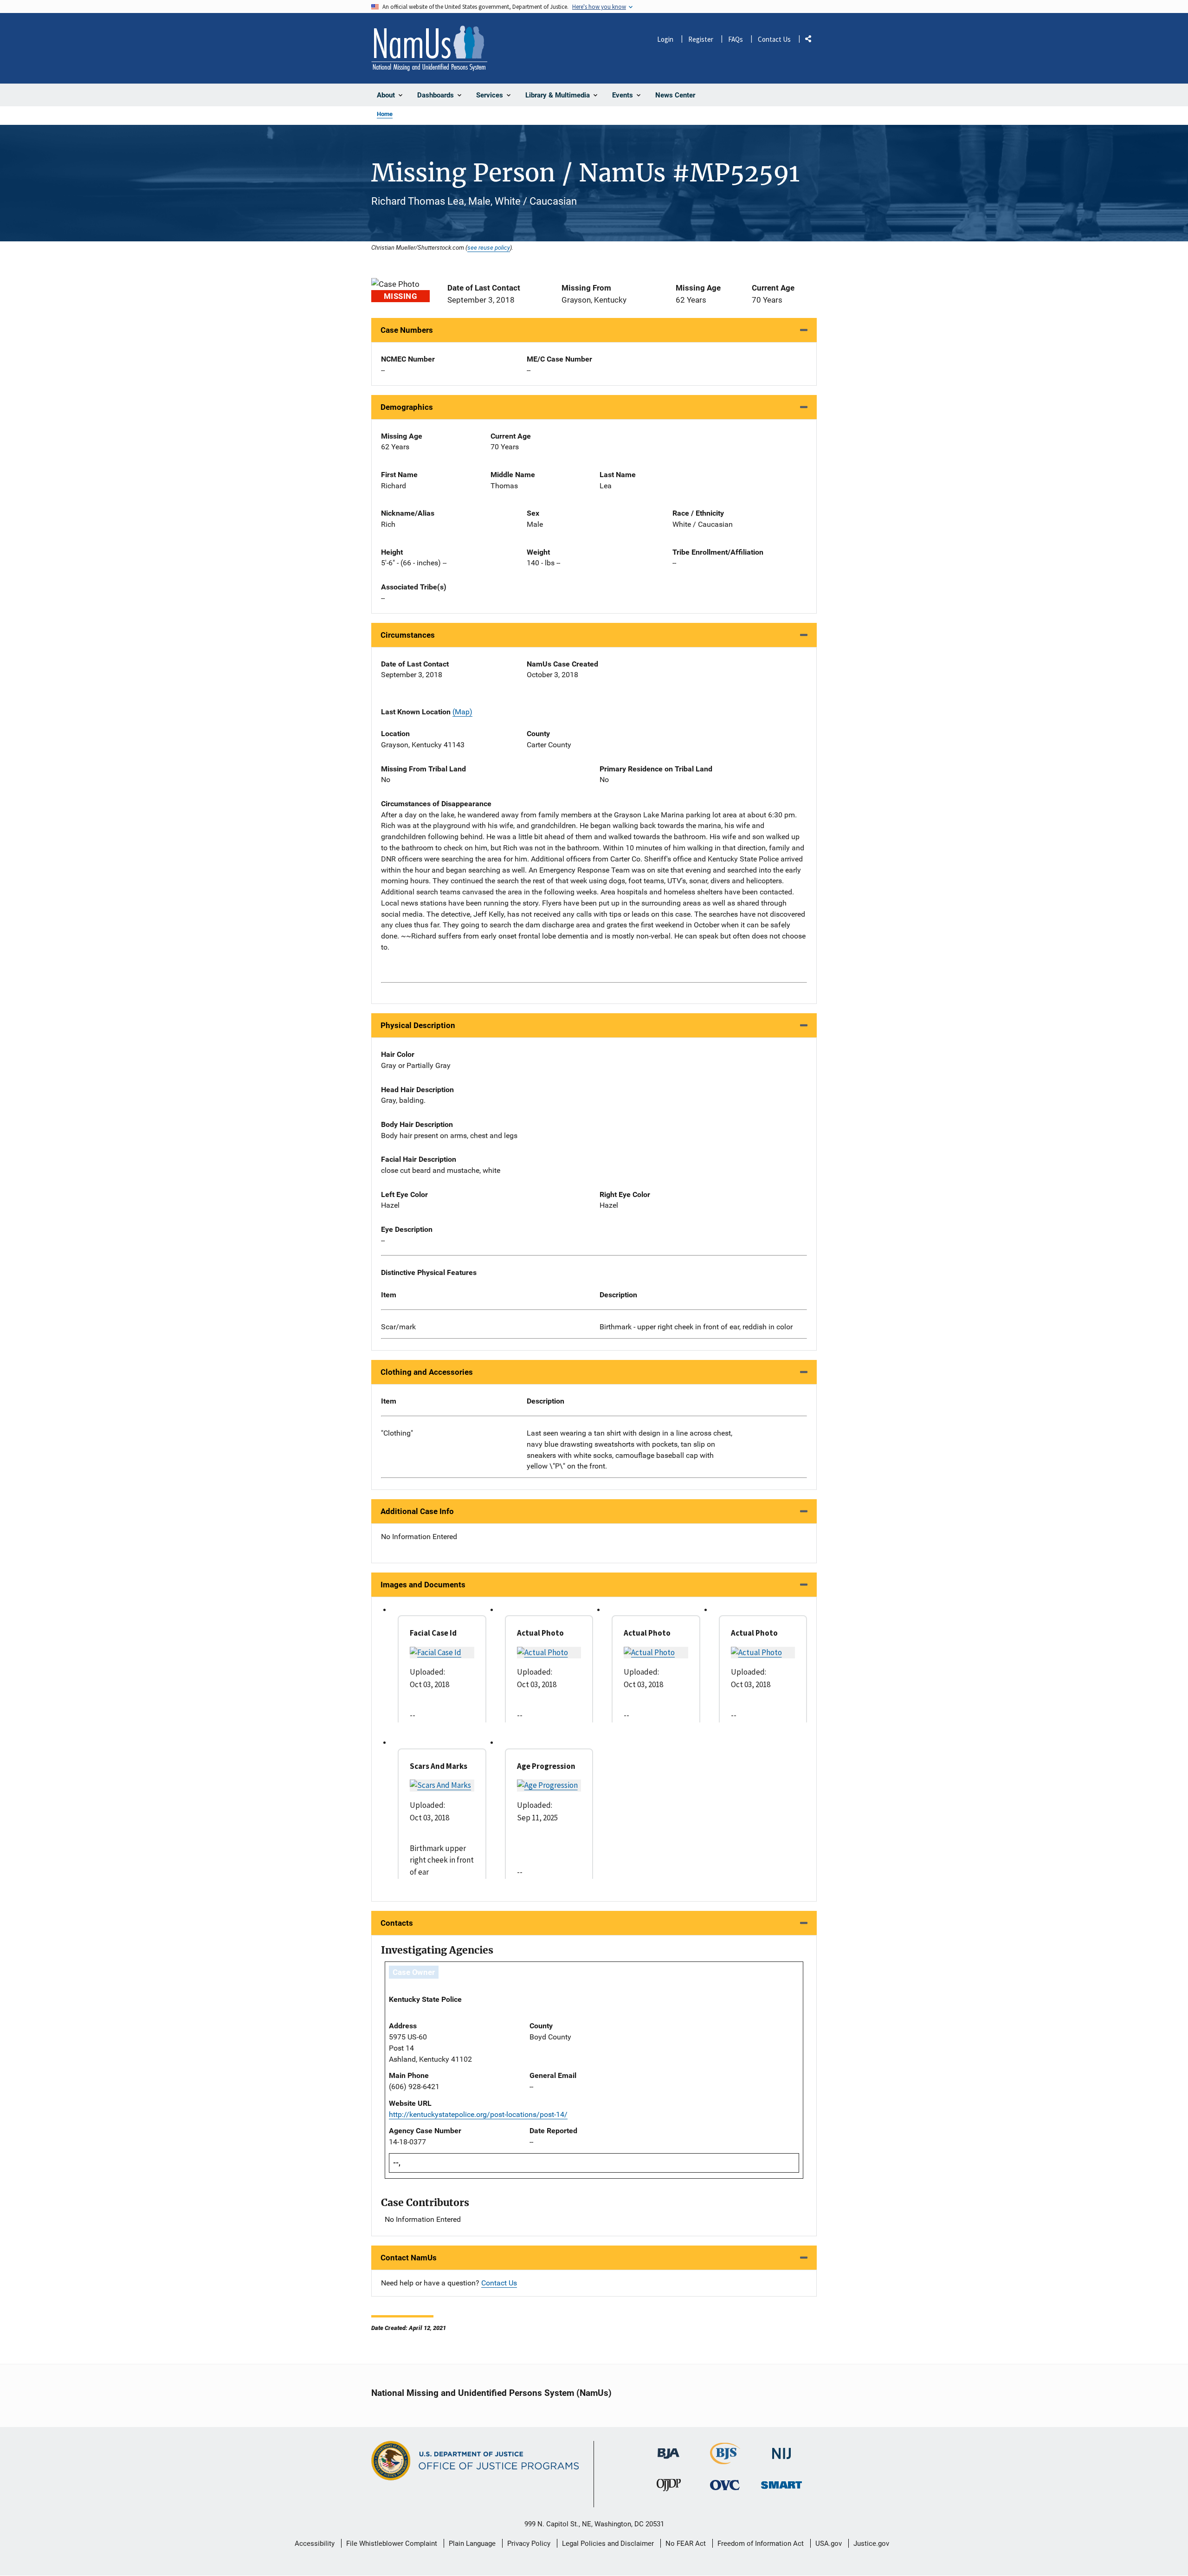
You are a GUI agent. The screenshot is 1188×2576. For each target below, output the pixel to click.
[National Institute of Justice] (781, 2450)
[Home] (429, 48)
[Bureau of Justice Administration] (668, 2449)
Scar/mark (398, 1327)
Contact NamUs (409, 2258)
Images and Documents (423, 1585)
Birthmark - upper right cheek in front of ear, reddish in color (696, 1327)
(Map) (462, 712)
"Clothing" (397, 1433)
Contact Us (774, 39)
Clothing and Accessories (427, 1372)
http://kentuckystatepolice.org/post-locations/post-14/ (478, 2114)
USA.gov (829, 2544)
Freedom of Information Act (761, 2544)
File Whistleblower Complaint (392, 2544)
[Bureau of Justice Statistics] (725, 2460)
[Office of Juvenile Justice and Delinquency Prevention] (669, 2487)
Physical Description (418, 1025)
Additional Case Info (417, 1511)
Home (385, 114)
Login (665, 39)
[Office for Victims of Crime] (725, 2485)
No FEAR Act (686, 2544)
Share (812, 41)
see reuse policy (489, 247)
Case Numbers (407, 330)
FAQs (736, 39)
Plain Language (472, 2544)
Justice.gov (871, 2544)
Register (701, 39)
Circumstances (408, 635)
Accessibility (315, 2544)
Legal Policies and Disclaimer (608, 2544)
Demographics (407, 407)
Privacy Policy (529, 2544)
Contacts (397, 1923)
